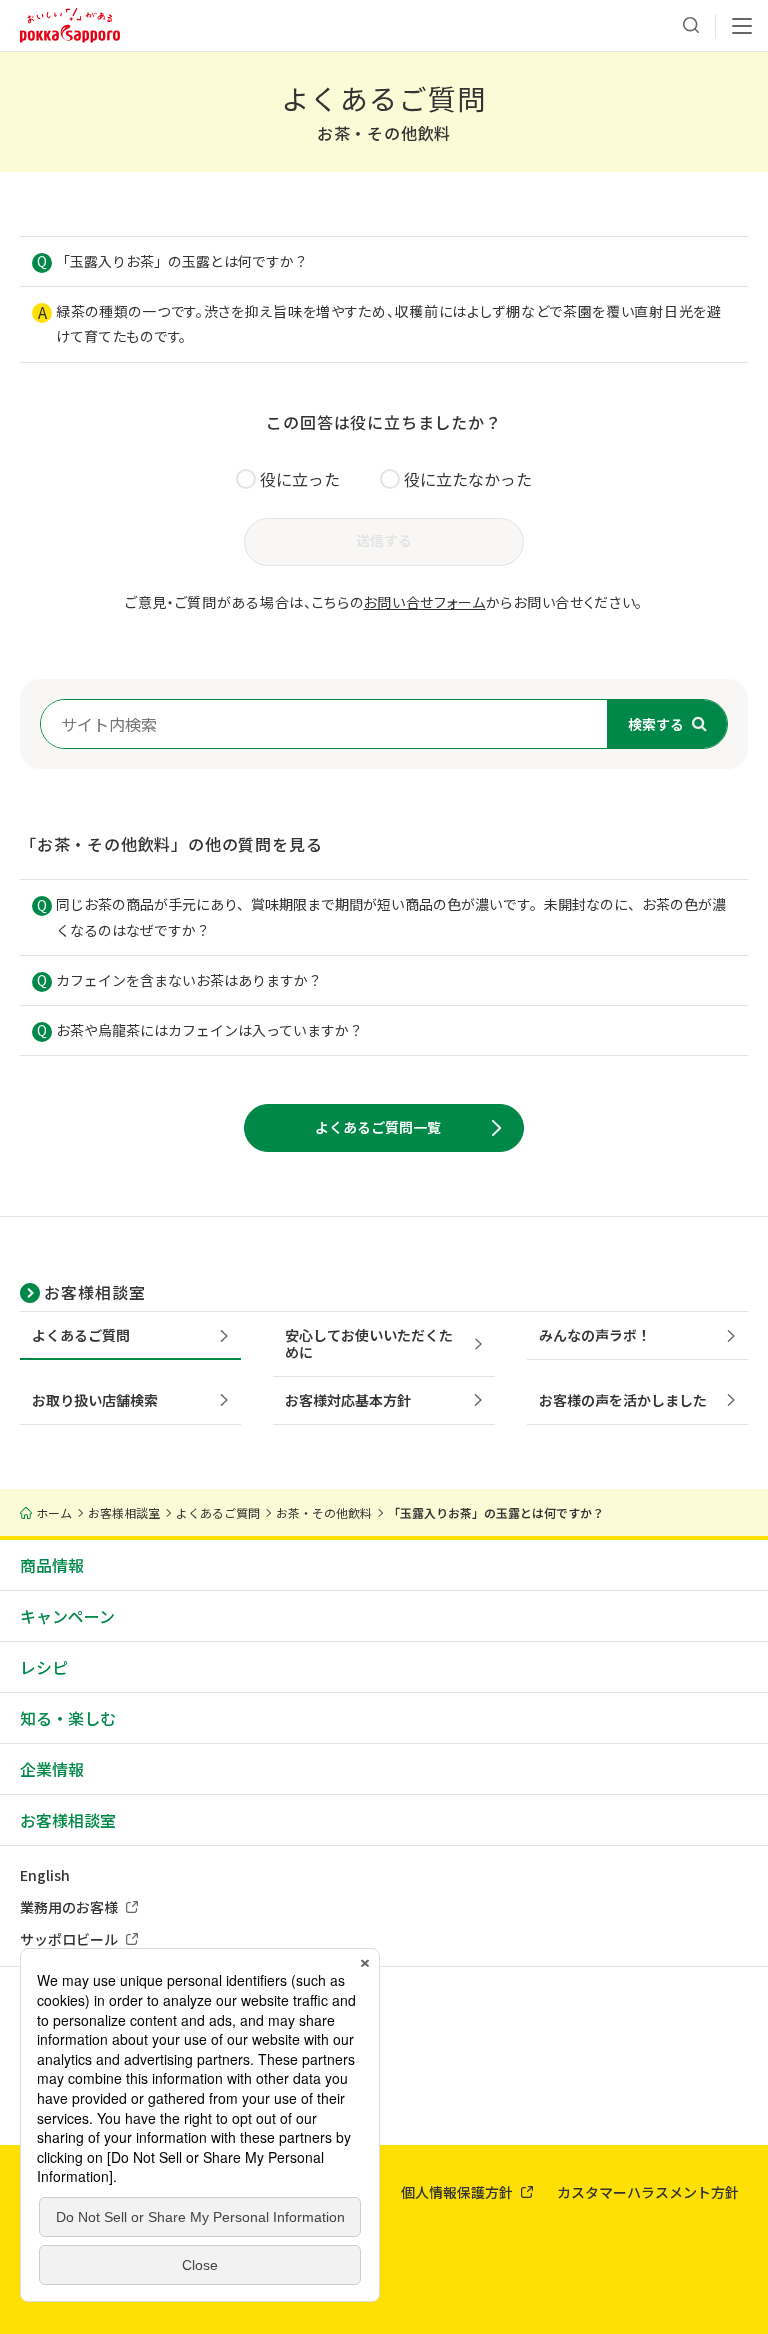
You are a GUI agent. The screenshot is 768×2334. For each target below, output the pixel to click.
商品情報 (52, 1565)
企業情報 (52, 1769)
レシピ (44, 1667)
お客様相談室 (68, 1820)
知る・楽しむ (68, 1718)
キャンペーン (67, 1616)
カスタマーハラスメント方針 (648, 2192)
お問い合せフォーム (424, 602)
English (45, 1875)
